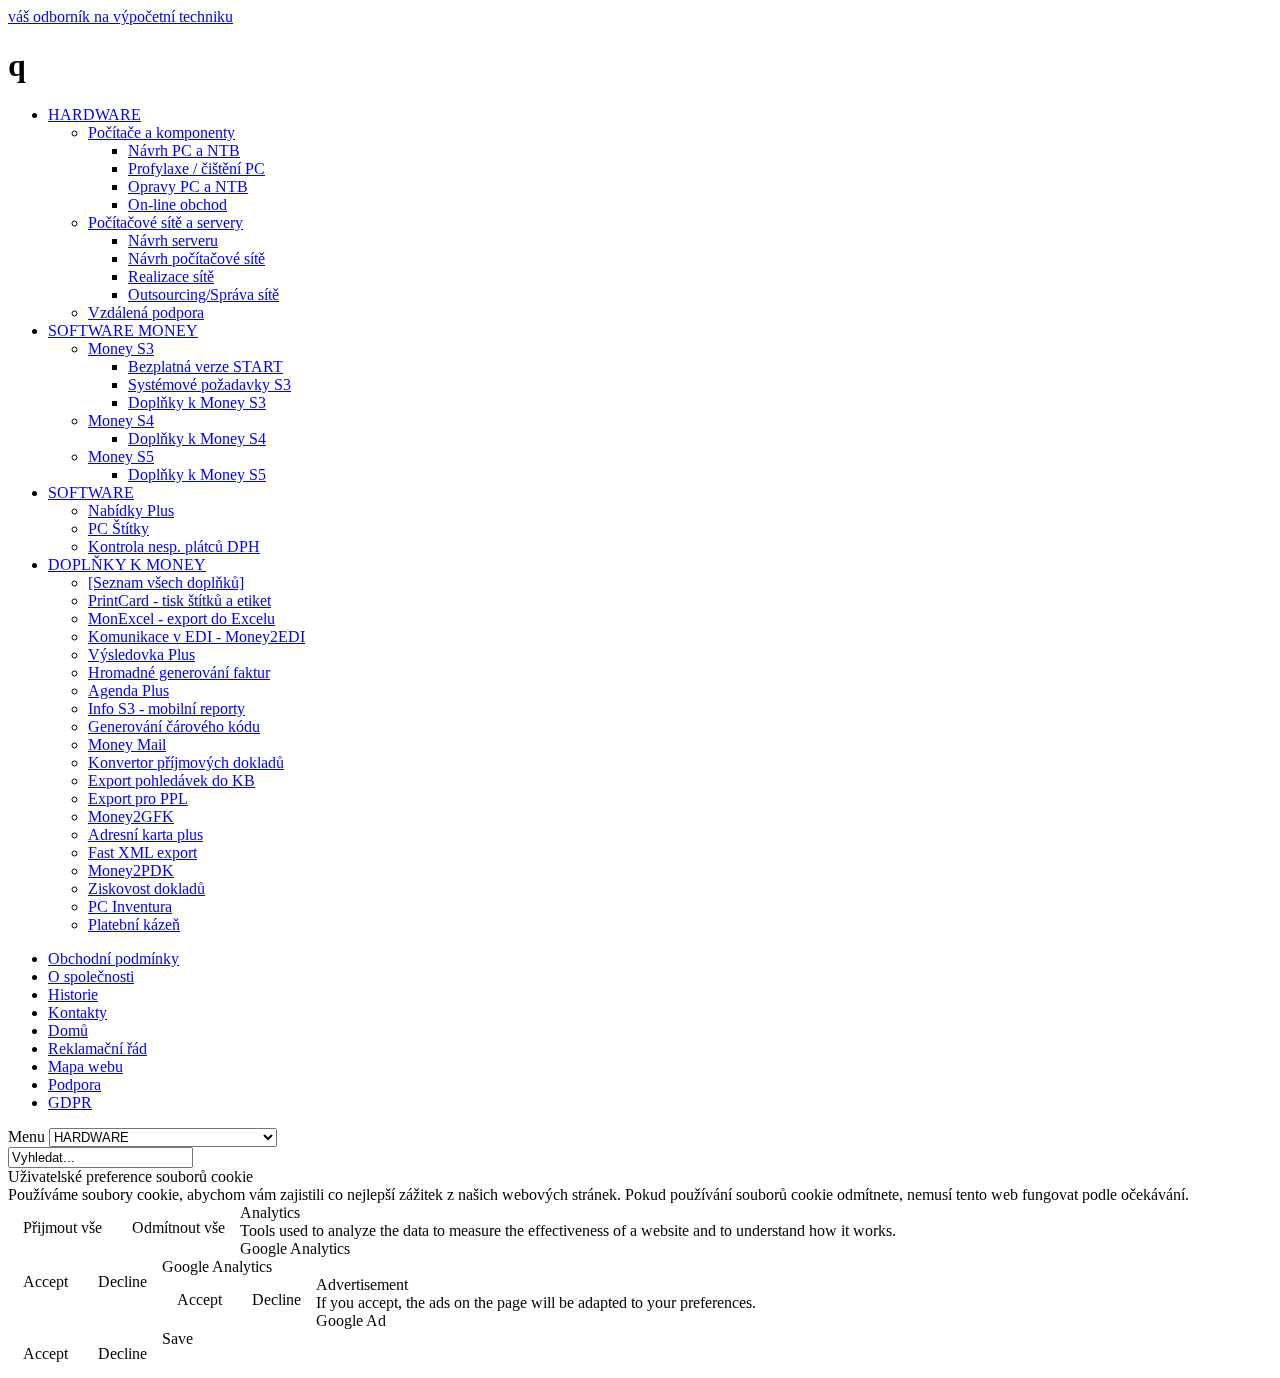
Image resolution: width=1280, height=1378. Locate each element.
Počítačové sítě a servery (165, 222)
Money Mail (127, 744)
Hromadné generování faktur (179, 672)
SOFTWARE (91, 492)
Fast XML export (142, 852)
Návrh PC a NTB (184, 150)
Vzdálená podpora (146, 312)
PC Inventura (130, 906)
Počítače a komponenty (161, 132)
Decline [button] (122, 1281)
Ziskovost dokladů (146, 888)
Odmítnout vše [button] (178, 1227)
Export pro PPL (138, 798)
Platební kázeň (134, 924)
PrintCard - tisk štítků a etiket (179, 600)
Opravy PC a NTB (188, 186)
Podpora (74, 1084)
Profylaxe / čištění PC (196, 168)
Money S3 (121, 348)
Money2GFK (131, 816)
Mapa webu (85, 1066)
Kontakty (77, 1012)
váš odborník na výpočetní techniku (120, 16)
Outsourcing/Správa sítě (203, 294)
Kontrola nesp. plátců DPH (174, 546)
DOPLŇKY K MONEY (127, 564)
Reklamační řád (97, 1048)
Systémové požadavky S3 (209, 384)
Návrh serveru (173, 240)
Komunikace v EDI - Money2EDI (196, 636)
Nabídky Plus (131, 510)
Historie (73, 994)
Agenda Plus (128, 690)
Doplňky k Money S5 (197, 474)
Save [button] (177, 1338)
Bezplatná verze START (205, 366)
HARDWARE (94, 114)
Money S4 (121, 420)
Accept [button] (45, 1281)
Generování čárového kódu (174, 726)
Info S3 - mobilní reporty (166, 708)
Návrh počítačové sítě (196, 258)
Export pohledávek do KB (171, 780)
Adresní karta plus (145, 834)
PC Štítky (118, 528)
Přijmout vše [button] (62, 1227)
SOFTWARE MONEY (123, 330)
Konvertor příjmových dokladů (186, 762)
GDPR (70, 1102)
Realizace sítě (171, 276)
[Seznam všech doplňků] (166, 582)
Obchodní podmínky (113, 958)
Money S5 (121, 456)
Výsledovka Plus (141, 654)
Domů (68, 1030)
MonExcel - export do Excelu (181, 618)
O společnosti (91, 976)
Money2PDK (131, 870)
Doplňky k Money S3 (197, 402)
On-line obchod (177, 204)
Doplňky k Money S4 (197, 438)
